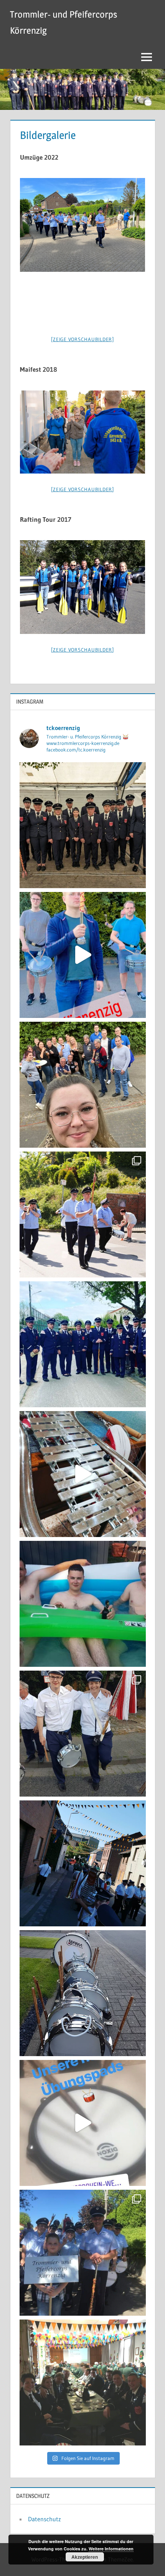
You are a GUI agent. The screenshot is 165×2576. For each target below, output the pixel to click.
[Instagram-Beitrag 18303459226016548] (83, 955)
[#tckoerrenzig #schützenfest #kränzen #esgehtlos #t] (83, 1993)
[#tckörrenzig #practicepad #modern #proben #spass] (83, 2123)
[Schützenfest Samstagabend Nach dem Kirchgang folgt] (83, 1863)
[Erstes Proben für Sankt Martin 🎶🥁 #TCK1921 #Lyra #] (83, 1474)
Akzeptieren (85, 2557)
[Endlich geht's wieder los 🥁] (83, 1344)
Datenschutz (45, 2519)
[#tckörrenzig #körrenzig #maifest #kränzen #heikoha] (83, 1085)
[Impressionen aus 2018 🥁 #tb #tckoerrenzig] (83, 2253)
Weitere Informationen (111, 2549)
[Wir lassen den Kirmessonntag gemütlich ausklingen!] (83, 1604)
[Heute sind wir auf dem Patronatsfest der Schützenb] (83, 2382)
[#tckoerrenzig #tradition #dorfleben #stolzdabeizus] (83, 825)
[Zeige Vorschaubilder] (82, 339)
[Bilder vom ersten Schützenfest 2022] (83, 1214)
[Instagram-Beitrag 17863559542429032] (83, 1734)
